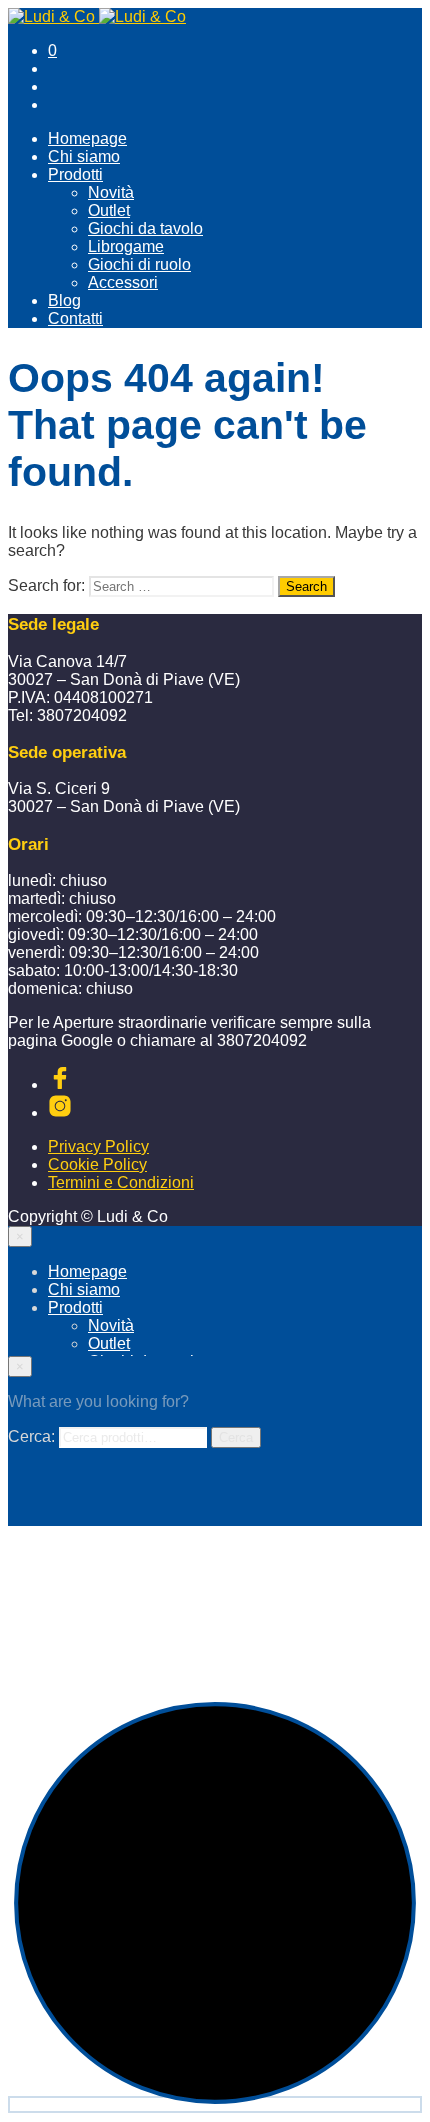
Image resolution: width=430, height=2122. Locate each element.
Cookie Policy (97, 1164)
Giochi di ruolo (139, 264)
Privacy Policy (98, 1146)
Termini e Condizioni (121, 1182)
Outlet (109, 210)
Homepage (87, 138)
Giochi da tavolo (145, 228)
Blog (64, 300)
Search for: (46, 585)
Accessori (123, 282)
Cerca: (31, 1436)
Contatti (75, 318)
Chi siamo (84, 156)
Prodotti (75, 174)
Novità (111, 192)
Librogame (126, 246)
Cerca (236, 1437)
